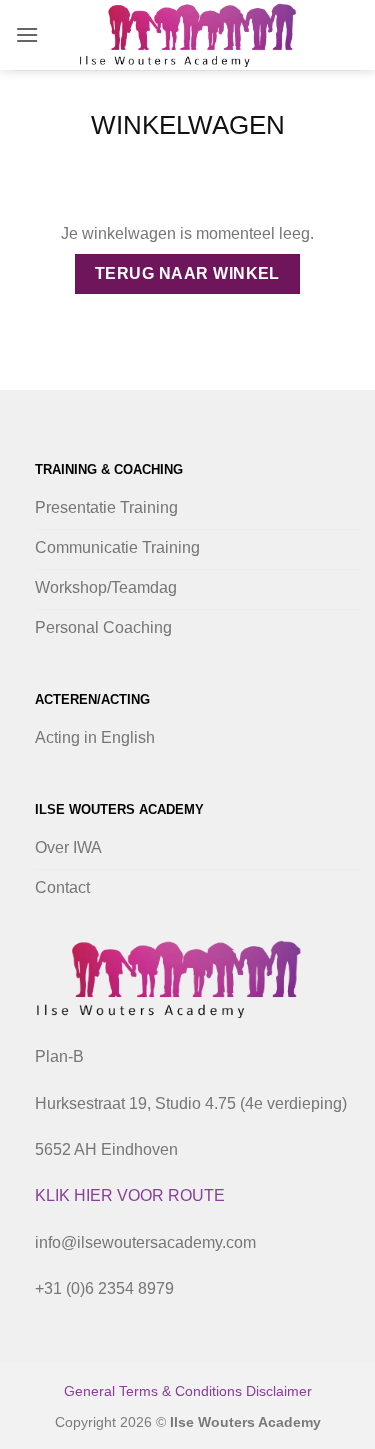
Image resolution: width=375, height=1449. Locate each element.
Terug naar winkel (187, 273)
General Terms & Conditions (155, 1391)
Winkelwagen (188, 125)
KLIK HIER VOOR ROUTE (130, 1195)
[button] (27, 34)
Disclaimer (279, 1391)
